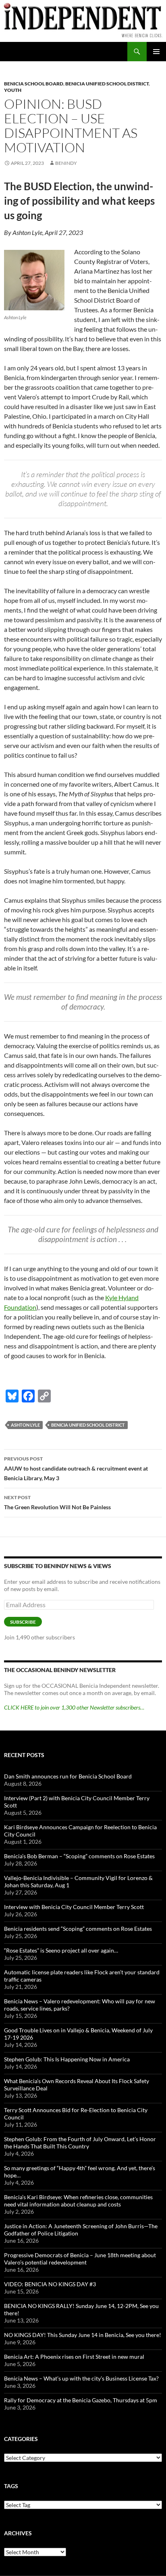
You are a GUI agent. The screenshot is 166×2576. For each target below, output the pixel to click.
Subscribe (23, 1622)
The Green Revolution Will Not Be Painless (57, 1502)
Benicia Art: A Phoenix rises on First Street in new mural (74, 2357)
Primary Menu (156, 52)
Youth (13, 90)
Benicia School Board (34, 84)
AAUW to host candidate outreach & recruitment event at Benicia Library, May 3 (76, 1469)
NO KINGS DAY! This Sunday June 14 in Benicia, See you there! (83, 2335)
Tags (11, 2486)
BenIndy (66, 163)
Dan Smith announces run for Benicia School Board (68, 1776)
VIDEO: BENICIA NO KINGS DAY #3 (50, 2284)
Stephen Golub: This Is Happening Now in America (67, 2059)
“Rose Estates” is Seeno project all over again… (61, 1950)
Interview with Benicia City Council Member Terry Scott (74, 1907)
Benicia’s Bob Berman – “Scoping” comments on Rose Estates (79, 1856)
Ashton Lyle (25, 1425)
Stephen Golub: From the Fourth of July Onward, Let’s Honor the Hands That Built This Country (80, 2143)
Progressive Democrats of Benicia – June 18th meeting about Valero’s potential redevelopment (80, 2259)
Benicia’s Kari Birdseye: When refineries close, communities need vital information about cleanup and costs (78, 2201)
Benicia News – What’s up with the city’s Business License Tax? (81, 2378)
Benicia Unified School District (107, 84)
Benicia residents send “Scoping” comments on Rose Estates (78, 1929)
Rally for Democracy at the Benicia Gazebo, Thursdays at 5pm (81, 2400)
